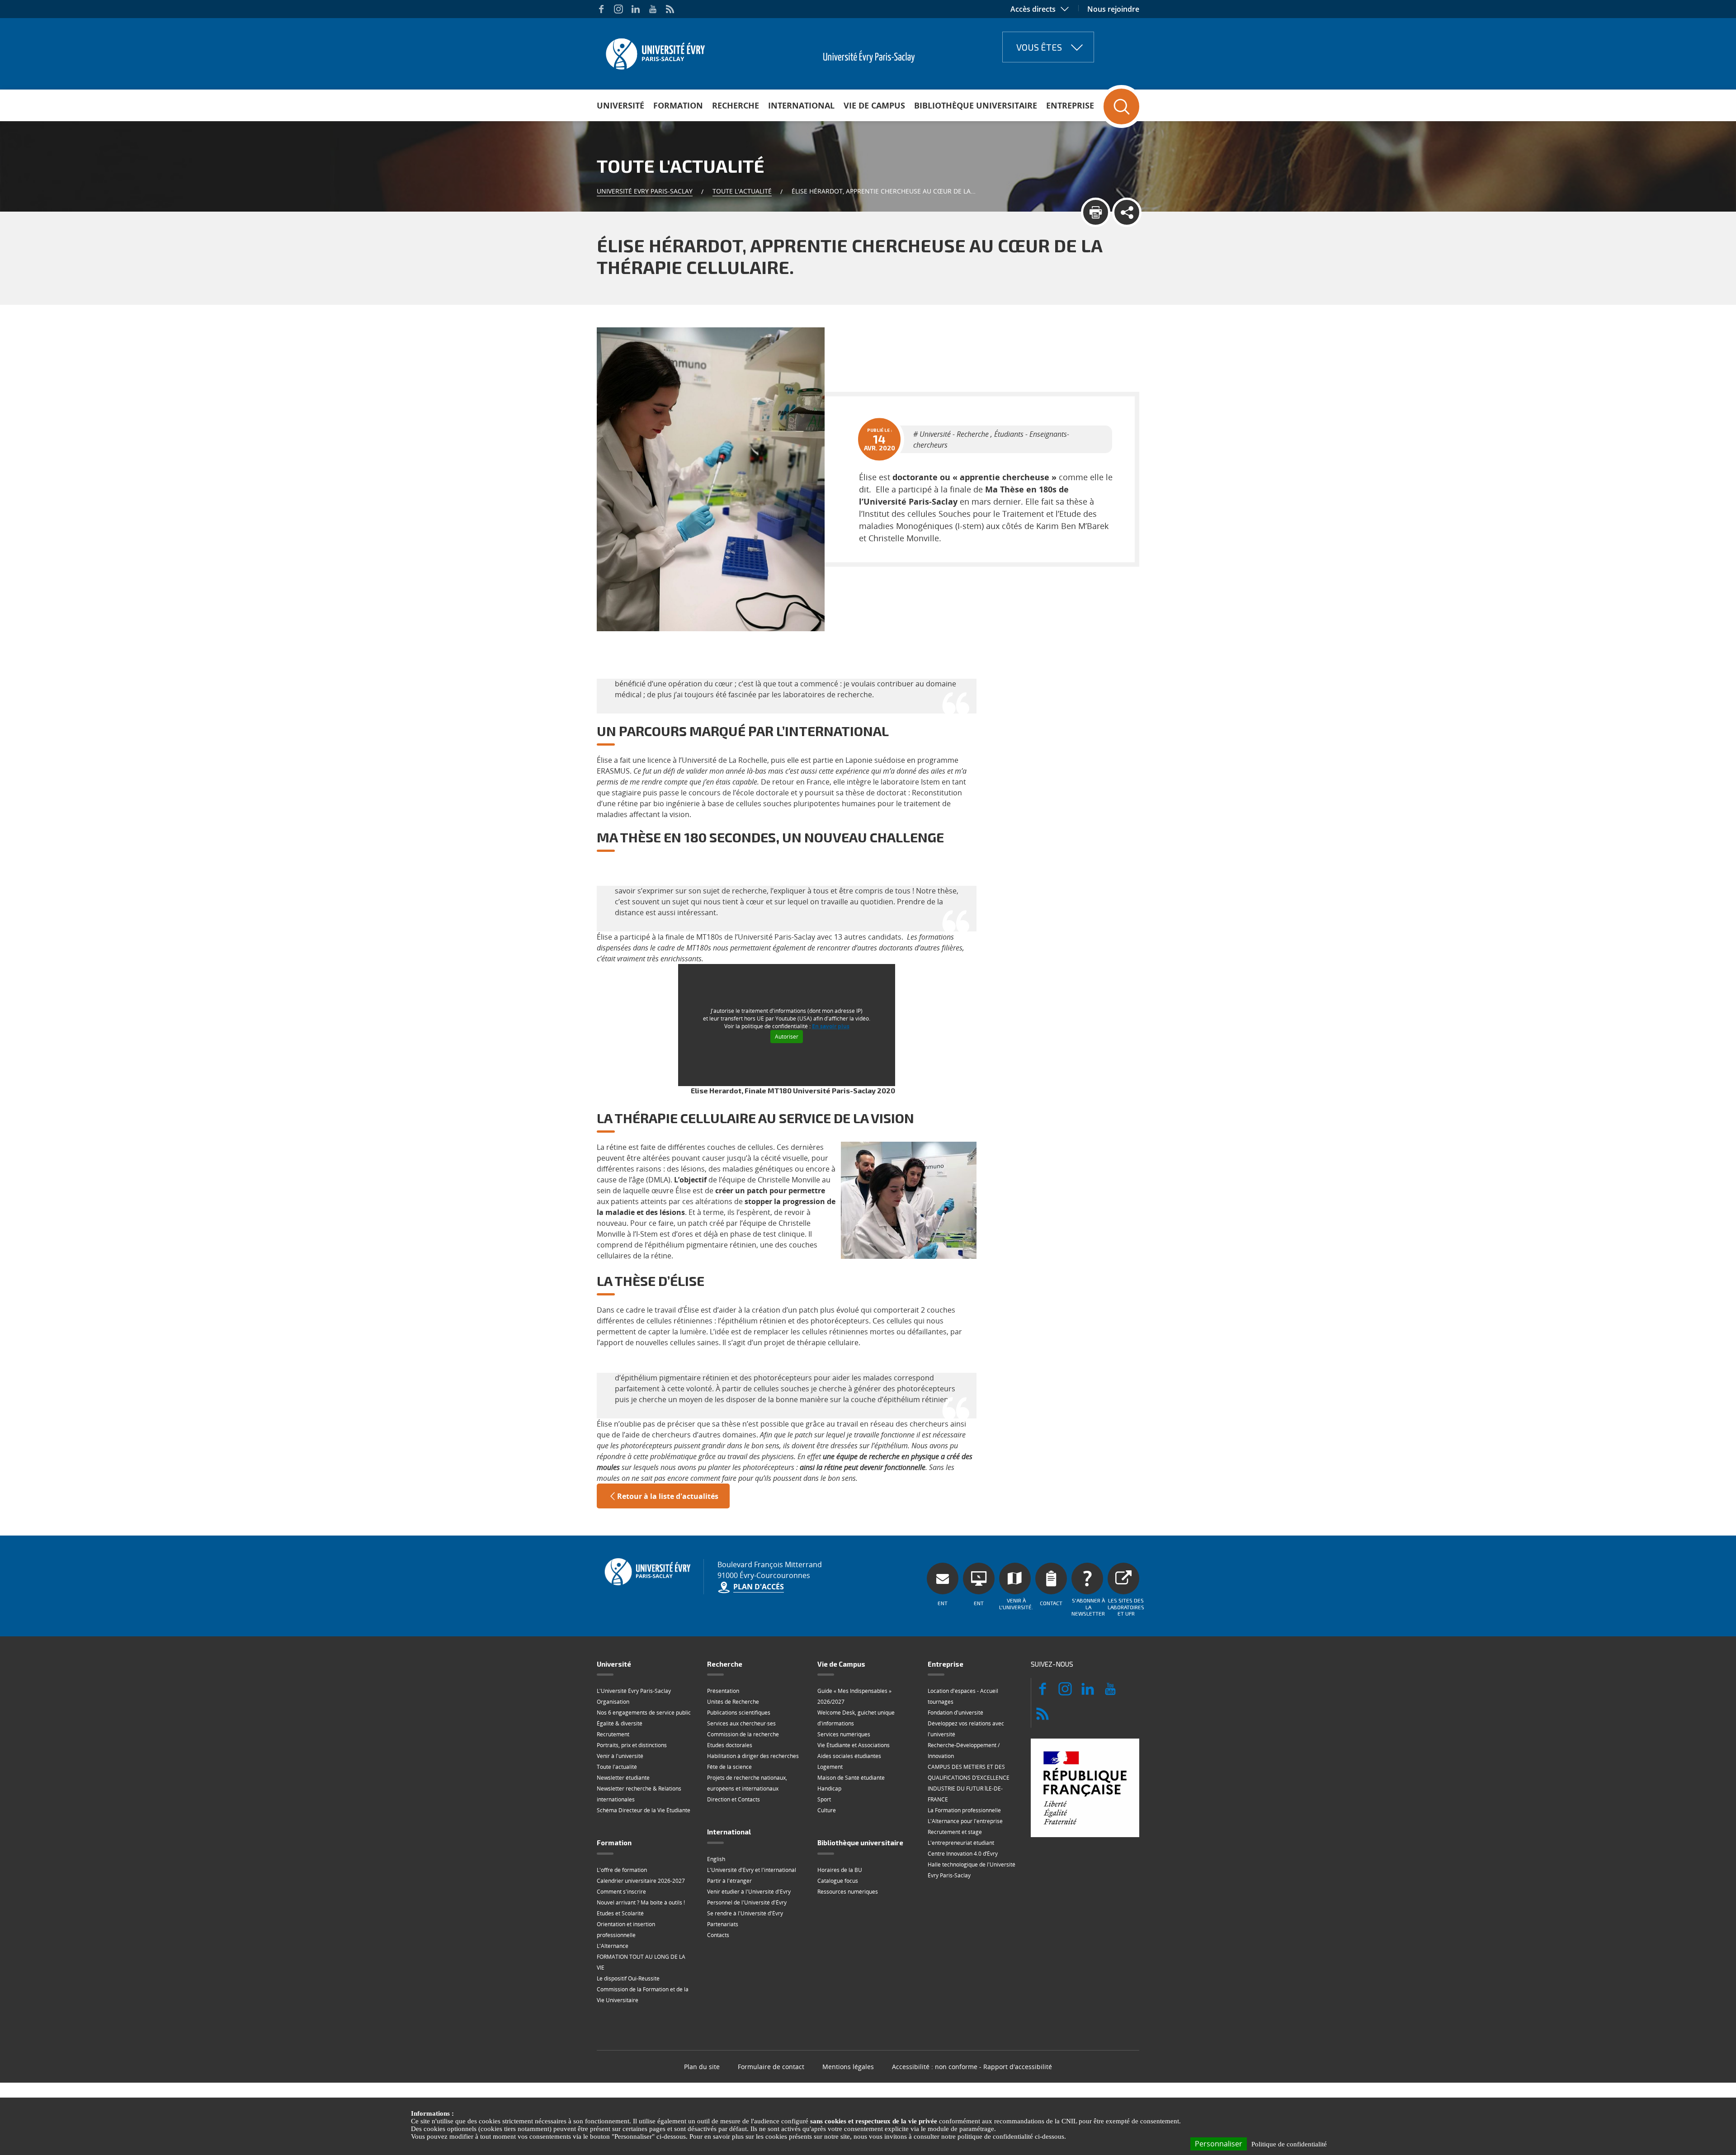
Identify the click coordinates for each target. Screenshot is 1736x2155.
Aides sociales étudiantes (849, 1756)
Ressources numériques (848, 1892)
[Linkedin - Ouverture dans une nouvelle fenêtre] (636, 9)
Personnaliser (1219, 2144)
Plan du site (702, 2067)
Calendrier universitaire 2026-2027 (641, 1881)
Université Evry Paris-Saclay (645, 191)
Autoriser (787, 1037)
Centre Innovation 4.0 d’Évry (963, 1854)
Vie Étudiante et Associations (854, 1745)
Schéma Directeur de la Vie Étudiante (644, 1810)
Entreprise (1070, 105)
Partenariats (723, 1924)
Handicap (829, 1789)
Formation (678, 105)
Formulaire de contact (771, 2067)
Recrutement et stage (955, 1832)
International (801, 105)
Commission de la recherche (743, 1734)
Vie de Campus (874, 105)
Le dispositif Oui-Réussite (628, 1978)
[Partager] (1127, 212)
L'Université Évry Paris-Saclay (634, 1691)
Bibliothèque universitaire (976, 105)
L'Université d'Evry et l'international (752, 1870)
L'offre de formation (622, 1870)
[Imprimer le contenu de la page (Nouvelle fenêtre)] (1096, 212)
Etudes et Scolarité (620, 1913)
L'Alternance (613, 1946)
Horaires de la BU (840, 1870)
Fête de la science (729, 1767)
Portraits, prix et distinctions (632, 1745)
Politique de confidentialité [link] (1289, 2144)
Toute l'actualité (742, 191)
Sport (824, 1799)
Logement (830, 1767)
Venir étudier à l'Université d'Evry (749, 1892)
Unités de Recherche (733, 1702)
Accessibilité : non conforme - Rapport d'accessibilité (972, 2067)
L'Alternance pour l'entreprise (965, 1821)
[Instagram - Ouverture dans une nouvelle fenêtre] (618, 9)
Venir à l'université (620, 1756)
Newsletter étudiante (623, 1778)
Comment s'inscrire (621, 1892)
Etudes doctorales (730, 1745)
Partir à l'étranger (729, 1881)
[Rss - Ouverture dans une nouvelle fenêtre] (670, 9)
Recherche (736, 105)
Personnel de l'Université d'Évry (747, 1902)
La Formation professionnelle (964, 1810)
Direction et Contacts (734, 1799)
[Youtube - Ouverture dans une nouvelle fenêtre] (653, 9)
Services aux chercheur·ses (741, 1723)
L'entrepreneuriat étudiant (961, 1843)
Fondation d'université (955, 1713)
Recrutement (613, 1734)
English (716, 1859)
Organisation (613, 1702)
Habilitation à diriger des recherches (753, 1756)
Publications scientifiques (739, 1713)
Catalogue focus (838, 1881)
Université (620, 105)
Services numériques (844, 1734)
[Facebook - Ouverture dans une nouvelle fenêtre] (601, 9)
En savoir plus (831, 1026)
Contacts (718, 1935)
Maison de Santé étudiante (851, 1778)
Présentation (723, 1691)
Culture (827, 1810)
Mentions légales (848, 2067)
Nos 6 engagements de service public (644, 1713)
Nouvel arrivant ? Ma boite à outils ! (641, 1902)
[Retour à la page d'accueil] (654, 51)
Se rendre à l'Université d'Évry (745, 1913)
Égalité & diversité (620, 1723)
